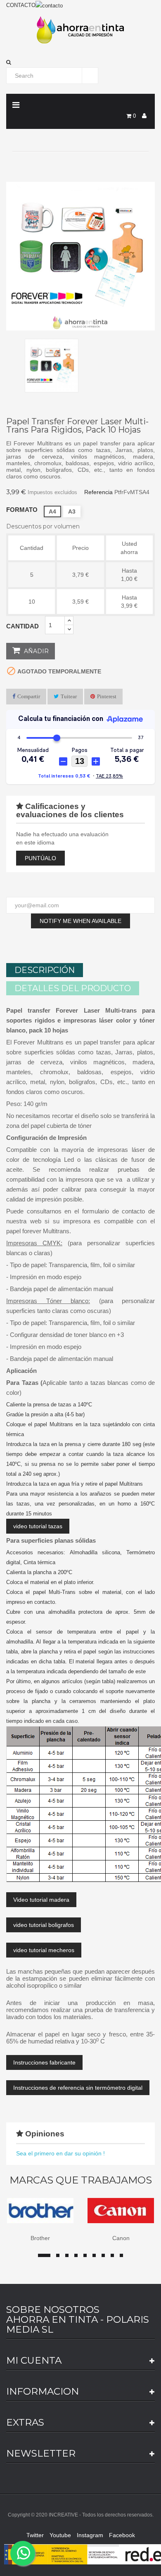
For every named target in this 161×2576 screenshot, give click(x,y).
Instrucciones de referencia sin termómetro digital (78, 2088)
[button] (80, 62)
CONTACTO (21, 5)
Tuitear (69, 696)
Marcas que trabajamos (81, 2180)
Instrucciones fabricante (44, 2062)
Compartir (29, 696)
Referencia (98, 492)
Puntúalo (40, 858)
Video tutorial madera (41, 1900)
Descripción (45, 970)
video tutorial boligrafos (44, 1925)
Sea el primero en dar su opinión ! (60, 2153)
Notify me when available (80, 921)
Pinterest (107, 696)
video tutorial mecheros (44, 1950)
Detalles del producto (73, 988)
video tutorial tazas (38, 1526)
